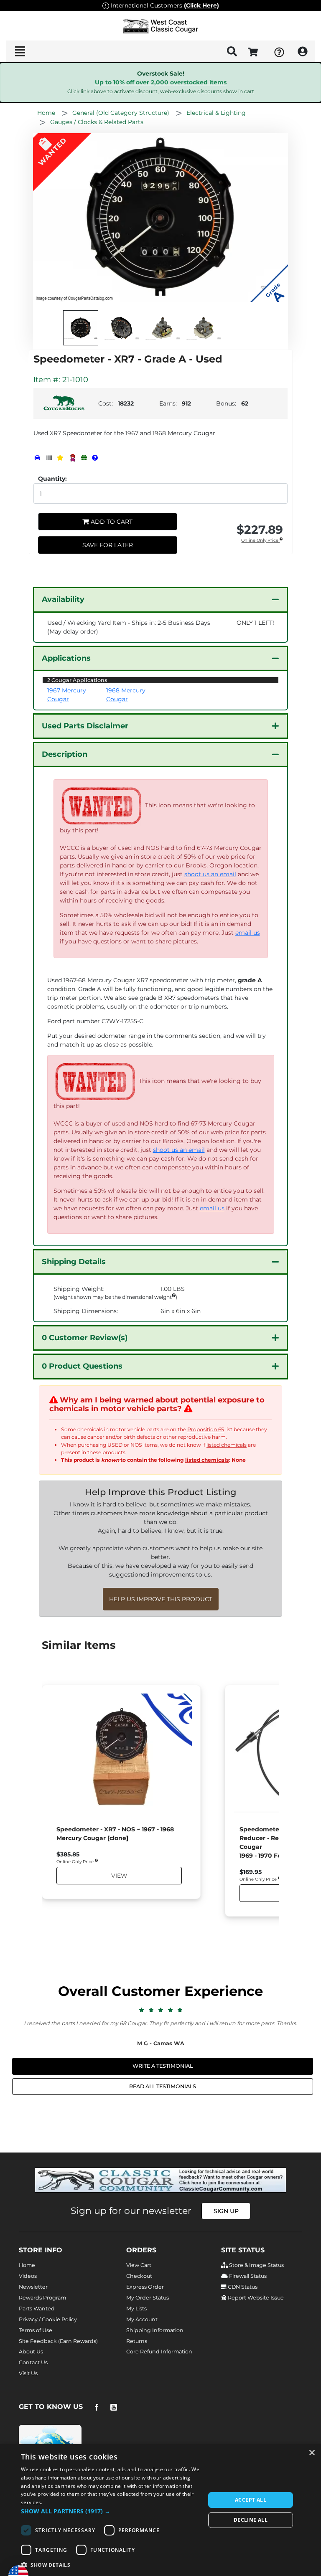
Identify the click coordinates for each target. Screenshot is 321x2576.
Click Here (201, 5)
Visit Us (28, 2373)
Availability (63, 599)
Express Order (145, 2287)
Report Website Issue (255, 2298)
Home (27, 2265)
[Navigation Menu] (20, 51)
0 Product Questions (82, 1366)
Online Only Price (260, 541)
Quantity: (52, 479)
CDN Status (242, 2287)
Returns (137, 2341)
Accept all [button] (251, 2500)
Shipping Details (74, 1262)
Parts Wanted (37, 2309)
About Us (31, 2352)
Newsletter (33, 2287)
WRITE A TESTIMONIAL (163, 2066)
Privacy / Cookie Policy (48, 2319)
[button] (110, 2511)
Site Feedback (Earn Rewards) (58, 2341)
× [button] (312, 2453)
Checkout (139, 2276)
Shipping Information (155, 2330)
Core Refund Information (159, 2352)
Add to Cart (111, 522)
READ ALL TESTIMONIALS (163, 2086)
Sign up (226, 2211)
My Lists (136, 2309)
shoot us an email (210, 874)
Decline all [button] (251, 2520)
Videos (28, 2276)
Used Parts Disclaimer (85, 726)
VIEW (119, 1875)
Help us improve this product (161, 1599)
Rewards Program (42, 2298)
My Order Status (148, 2298)
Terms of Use (36, 2330)
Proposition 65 (206, 1429)
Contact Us (33, 2362)
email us (248, 933)
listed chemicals (227, 1445)
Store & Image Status (256, 2265)
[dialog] (160, 2510)
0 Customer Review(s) (85, 1338)
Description (65, 754)
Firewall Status (247, 2276)
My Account (142, 2319)
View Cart (139, 2265)
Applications (66, 658)
